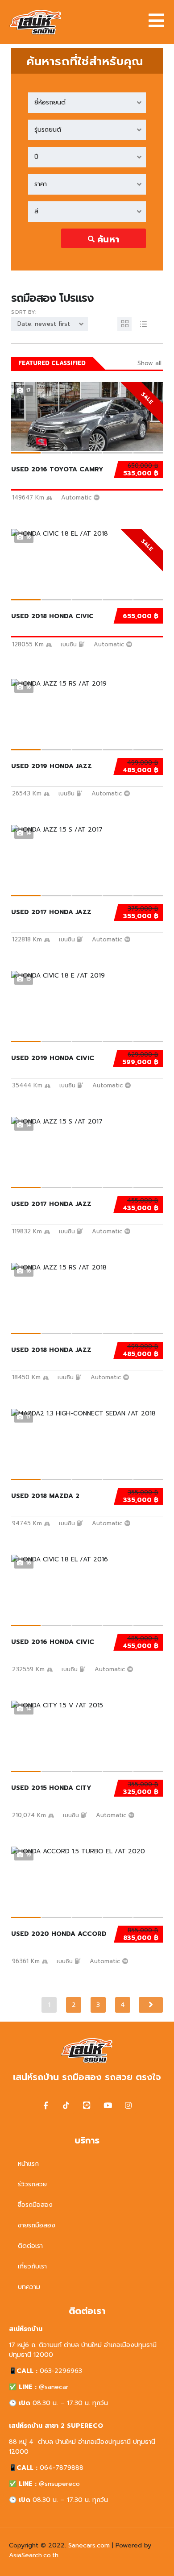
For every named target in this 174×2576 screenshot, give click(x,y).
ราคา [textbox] (41, 184)
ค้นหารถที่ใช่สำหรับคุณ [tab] (85, 61)
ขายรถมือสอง (37, 2225)
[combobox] (87, 103)
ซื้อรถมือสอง (35, 2205)
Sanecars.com (89, 2545)
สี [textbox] (36, 211)
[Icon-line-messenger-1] (87, 2105)
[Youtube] (108, 2105)
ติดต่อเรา (30, 2246)
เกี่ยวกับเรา (32, 2266)
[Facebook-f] (46, 2105)
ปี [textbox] (36, 157)
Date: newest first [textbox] (44, 324)
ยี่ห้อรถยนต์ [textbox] (50, 102)
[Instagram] (128, 2105)
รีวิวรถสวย (32, 2184)
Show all (149, 363)
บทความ (29, 2287)
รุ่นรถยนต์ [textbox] (48, 130)
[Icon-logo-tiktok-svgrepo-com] (66, 2105)
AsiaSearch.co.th (34, 2555)
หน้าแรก (28, 2164)
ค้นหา (108, 239)
